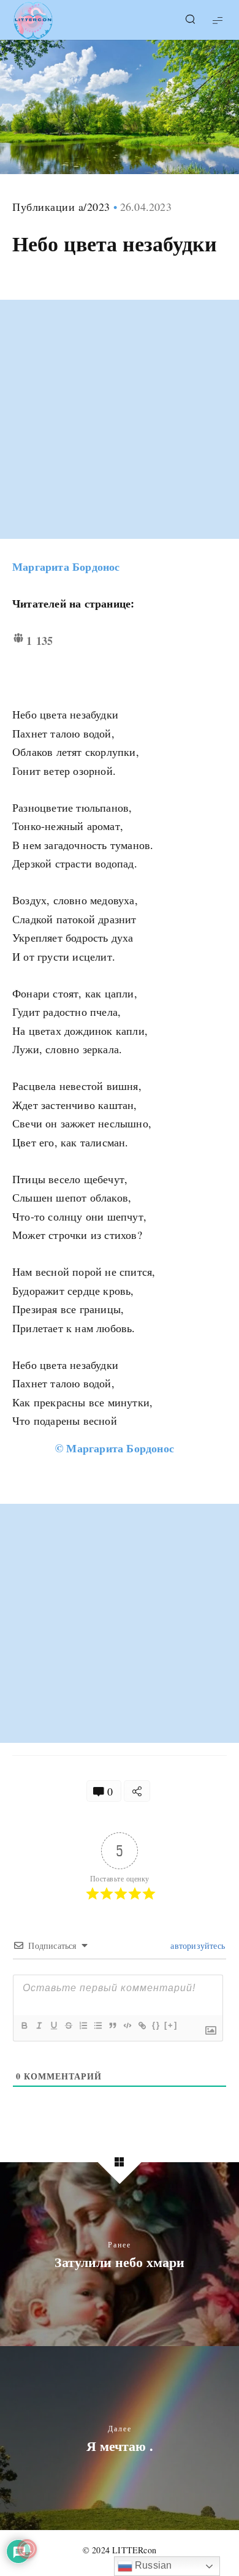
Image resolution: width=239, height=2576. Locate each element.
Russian (152, 2565)
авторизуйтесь (196, 1945)
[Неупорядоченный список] (97, 2025)
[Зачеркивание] (68, 2025)
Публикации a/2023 (61, 207)
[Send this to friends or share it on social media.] (137, 1791)
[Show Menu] (218, 20)
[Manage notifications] (27, 2549)
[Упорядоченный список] (83, 2025)
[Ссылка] (142, 2025)
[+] (171, 2025)
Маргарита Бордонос (66, 566)
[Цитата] (112, 2025)
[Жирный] (24, 2025)
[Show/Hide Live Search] (190, 20)
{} (156, 2025)
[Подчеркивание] (53, 2025)
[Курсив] (39, 2025)
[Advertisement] (120, 419)
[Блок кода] (127, 2025)
